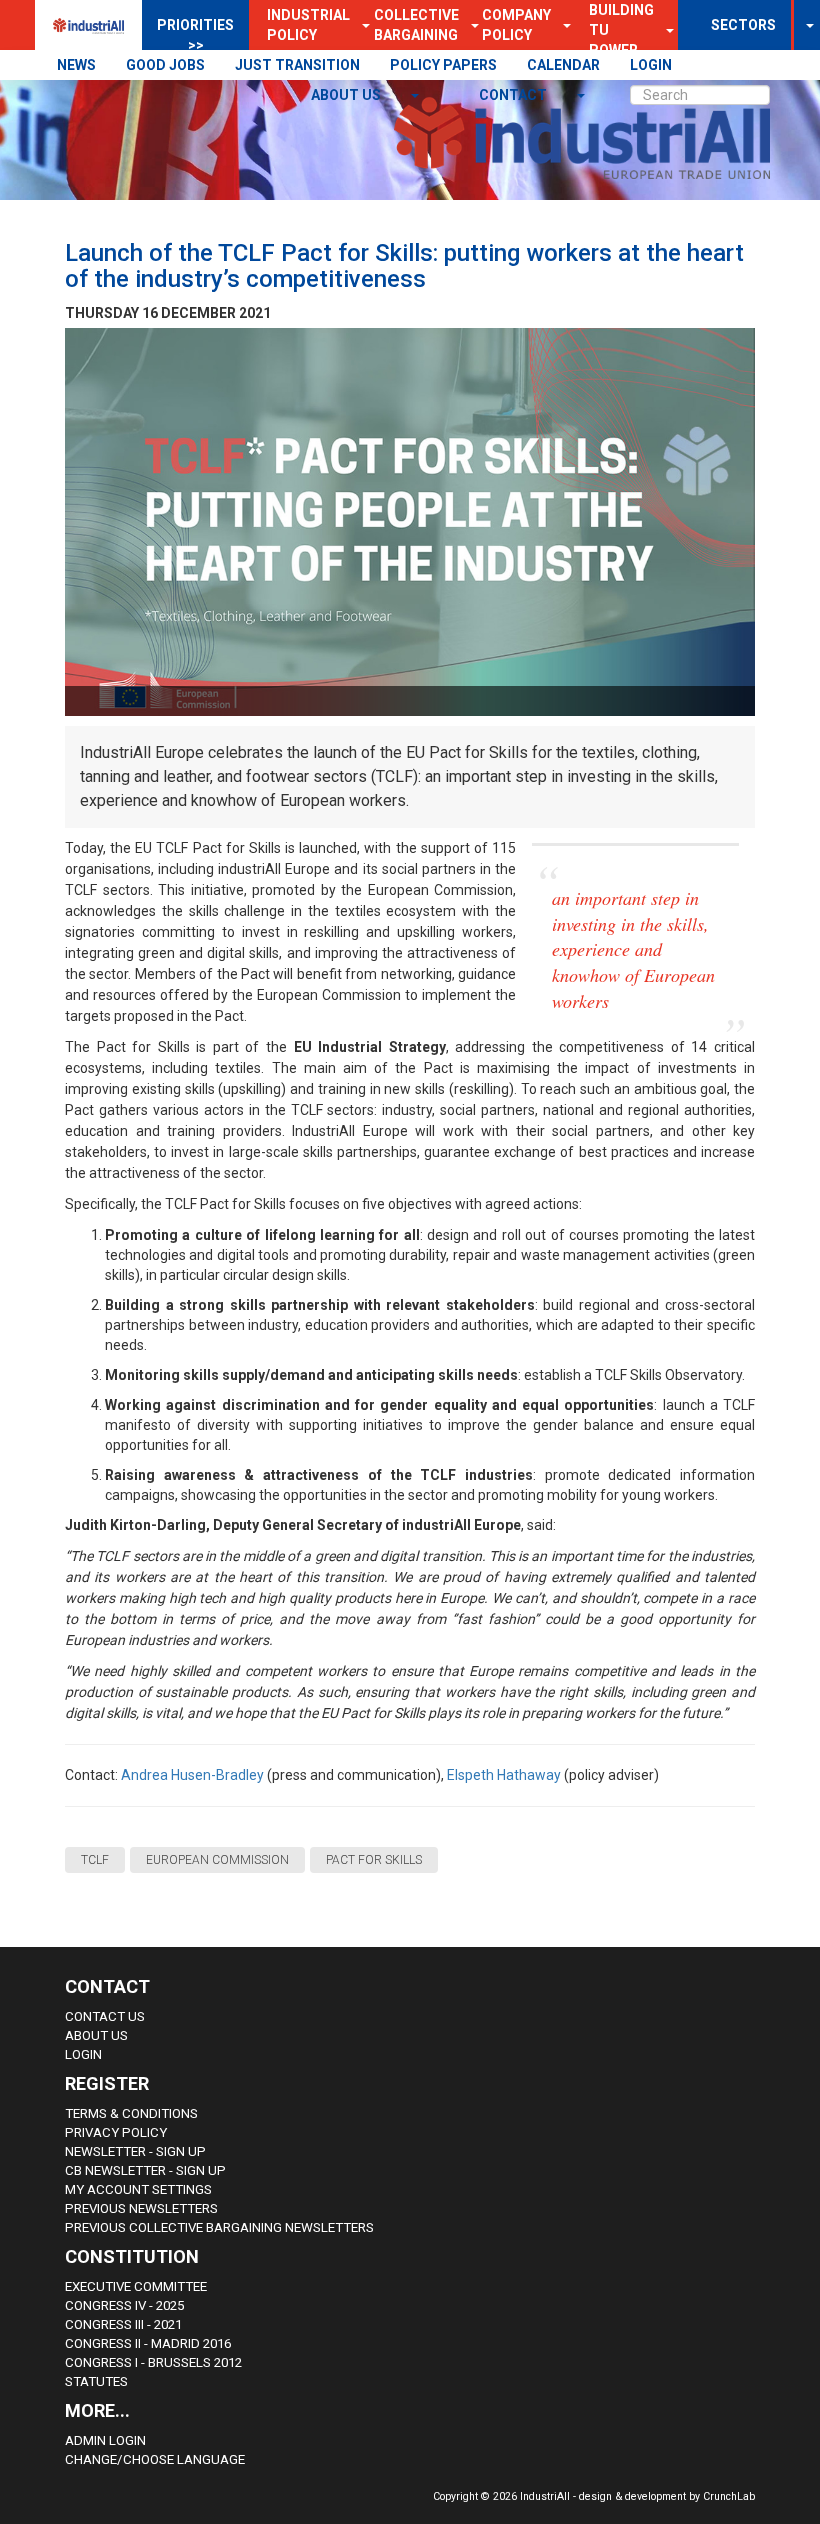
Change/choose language (155, 2459)
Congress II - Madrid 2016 (148, 2343)
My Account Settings (138, 2189)
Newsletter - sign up (135, 2151)
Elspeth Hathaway (504, 1775)
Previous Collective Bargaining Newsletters (219, 2227)
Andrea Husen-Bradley (192, 1775)
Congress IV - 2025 (124, 2305)
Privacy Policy (116, 2132)
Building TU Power (621, 30)
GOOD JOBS (165, 65)
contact (514, 95)
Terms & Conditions (131, 2113)
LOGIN (651, 65)
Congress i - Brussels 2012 (153, 2362)
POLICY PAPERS (443, 65)
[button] (561, 25)
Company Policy (516, 25)
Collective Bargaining (416, 25)
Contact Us (105, 2016)
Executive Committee (136, 2286)
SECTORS (743, 25)
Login (83, 2054)
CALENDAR (563, 65)
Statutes (96, 2381)
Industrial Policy (308, 25)
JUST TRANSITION (297, 65)
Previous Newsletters (141, 2208)
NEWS (76, 65)
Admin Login (105, 2440)
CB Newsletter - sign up (145, 2170)
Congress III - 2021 (123, 2324)
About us (347, 95)
